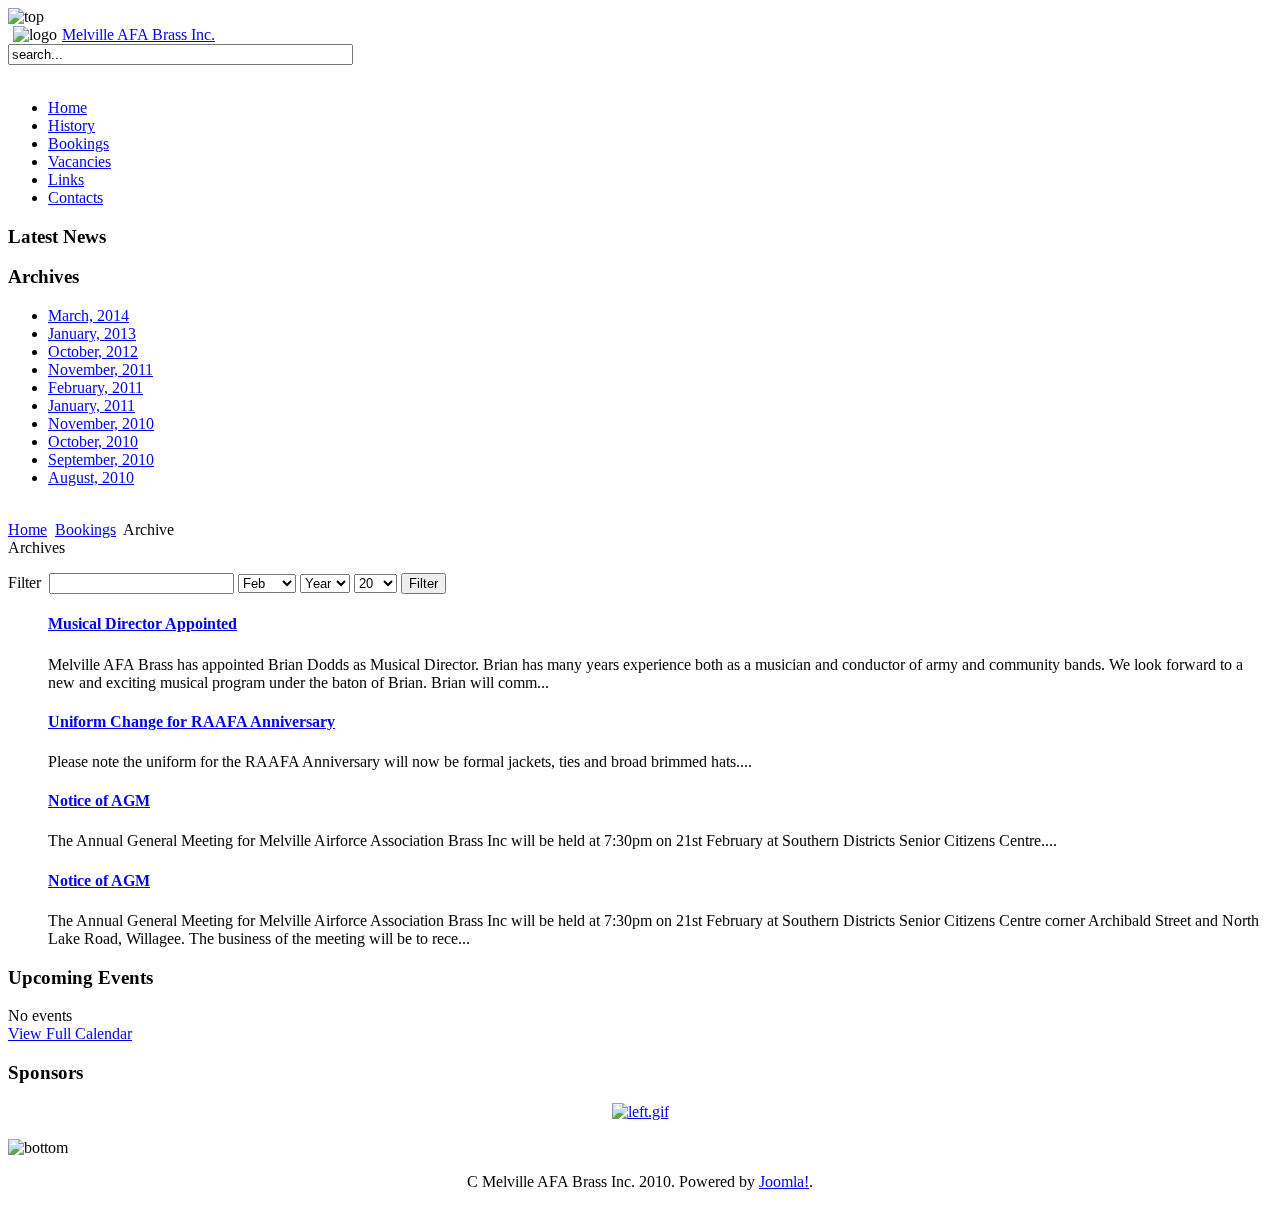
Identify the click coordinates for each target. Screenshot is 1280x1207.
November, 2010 (101, 423)
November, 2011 (100, 369)
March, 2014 (88, 315)
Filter (423, 583)
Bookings (78, 143)
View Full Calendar (70, 1033)
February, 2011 (95, 387)
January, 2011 (91, 405)
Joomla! (784, 1181)
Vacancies (79, 161)
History (71, 125)
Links (66, 179)
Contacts (75, 197)
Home (67, 107)
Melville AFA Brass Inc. (138, 34)
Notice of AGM (99, 800)
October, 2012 (93, 351)
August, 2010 (91, 477)
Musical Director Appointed (142, 623)
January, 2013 (92, 333)
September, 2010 (101, 459)
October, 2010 (93, 441)
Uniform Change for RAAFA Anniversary (191, 721)
